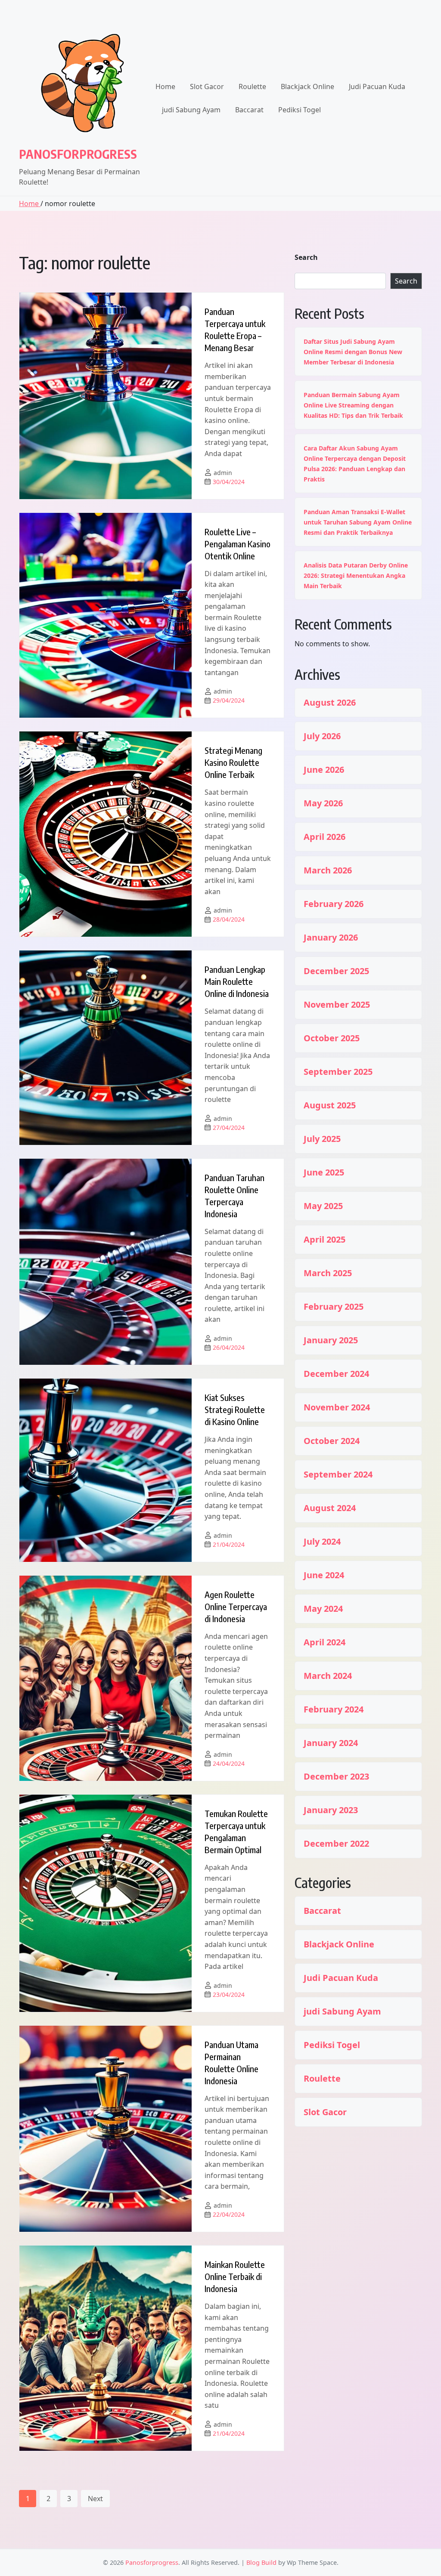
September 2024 (338, 1475)
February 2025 (334, 1307)
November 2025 (337, 1005)
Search (306, 257)
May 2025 (323, 1206)
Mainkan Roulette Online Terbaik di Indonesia (235, 2276)
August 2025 (330, 1105)
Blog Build (261, 2562)
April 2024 (325, 1642)
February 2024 (334, 1709)
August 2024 (330, 1508)
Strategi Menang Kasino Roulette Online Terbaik (233, 762)
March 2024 (328, 1676)
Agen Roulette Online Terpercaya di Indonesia (236, 1606)
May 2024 (323, 1609)
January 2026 (331, 938)
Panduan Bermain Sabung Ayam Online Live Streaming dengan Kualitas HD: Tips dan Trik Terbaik (353, 405)
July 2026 (322, 736)
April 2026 (325, 837)
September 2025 (338, 1072)
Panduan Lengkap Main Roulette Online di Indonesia (237, 981)
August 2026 (330, 703)
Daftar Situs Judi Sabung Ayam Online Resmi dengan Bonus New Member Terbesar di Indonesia (353, 352)
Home (165, 86)
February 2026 (334, 904)
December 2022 (336, 1844)
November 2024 (337, 1407)
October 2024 (332, 1441)
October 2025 (332, 1038)
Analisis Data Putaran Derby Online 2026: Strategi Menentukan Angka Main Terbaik (356, 575)
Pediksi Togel (300, 110)
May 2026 (323, 803)
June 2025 (324, 1172)
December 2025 (336, 971)
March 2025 (328, 1273)
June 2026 (324, 770)
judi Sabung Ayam (191, 110)
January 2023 (331, 1810)
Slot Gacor (207, 86)
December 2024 (336, 1374)
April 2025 (325, 1240)
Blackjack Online (307, 86)
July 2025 (322, 1139)
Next (95, 2499)
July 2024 (322, 1542)
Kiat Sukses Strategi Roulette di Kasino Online (235, 1409)
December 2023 (336, 1777)
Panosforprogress (78, 154)
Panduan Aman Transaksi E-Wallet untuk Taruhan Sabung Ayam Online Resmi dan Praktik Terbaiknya (358, 522)
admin (223, 473)
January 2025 (331, 1340)
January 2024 (331, 1743)
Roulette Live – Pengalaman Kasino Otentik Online (238, 544)
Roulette (252, 86)
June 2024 (324, 1575)
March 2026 (328, 870)
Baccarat (249, 110)
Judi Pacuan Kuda (377, 86)
